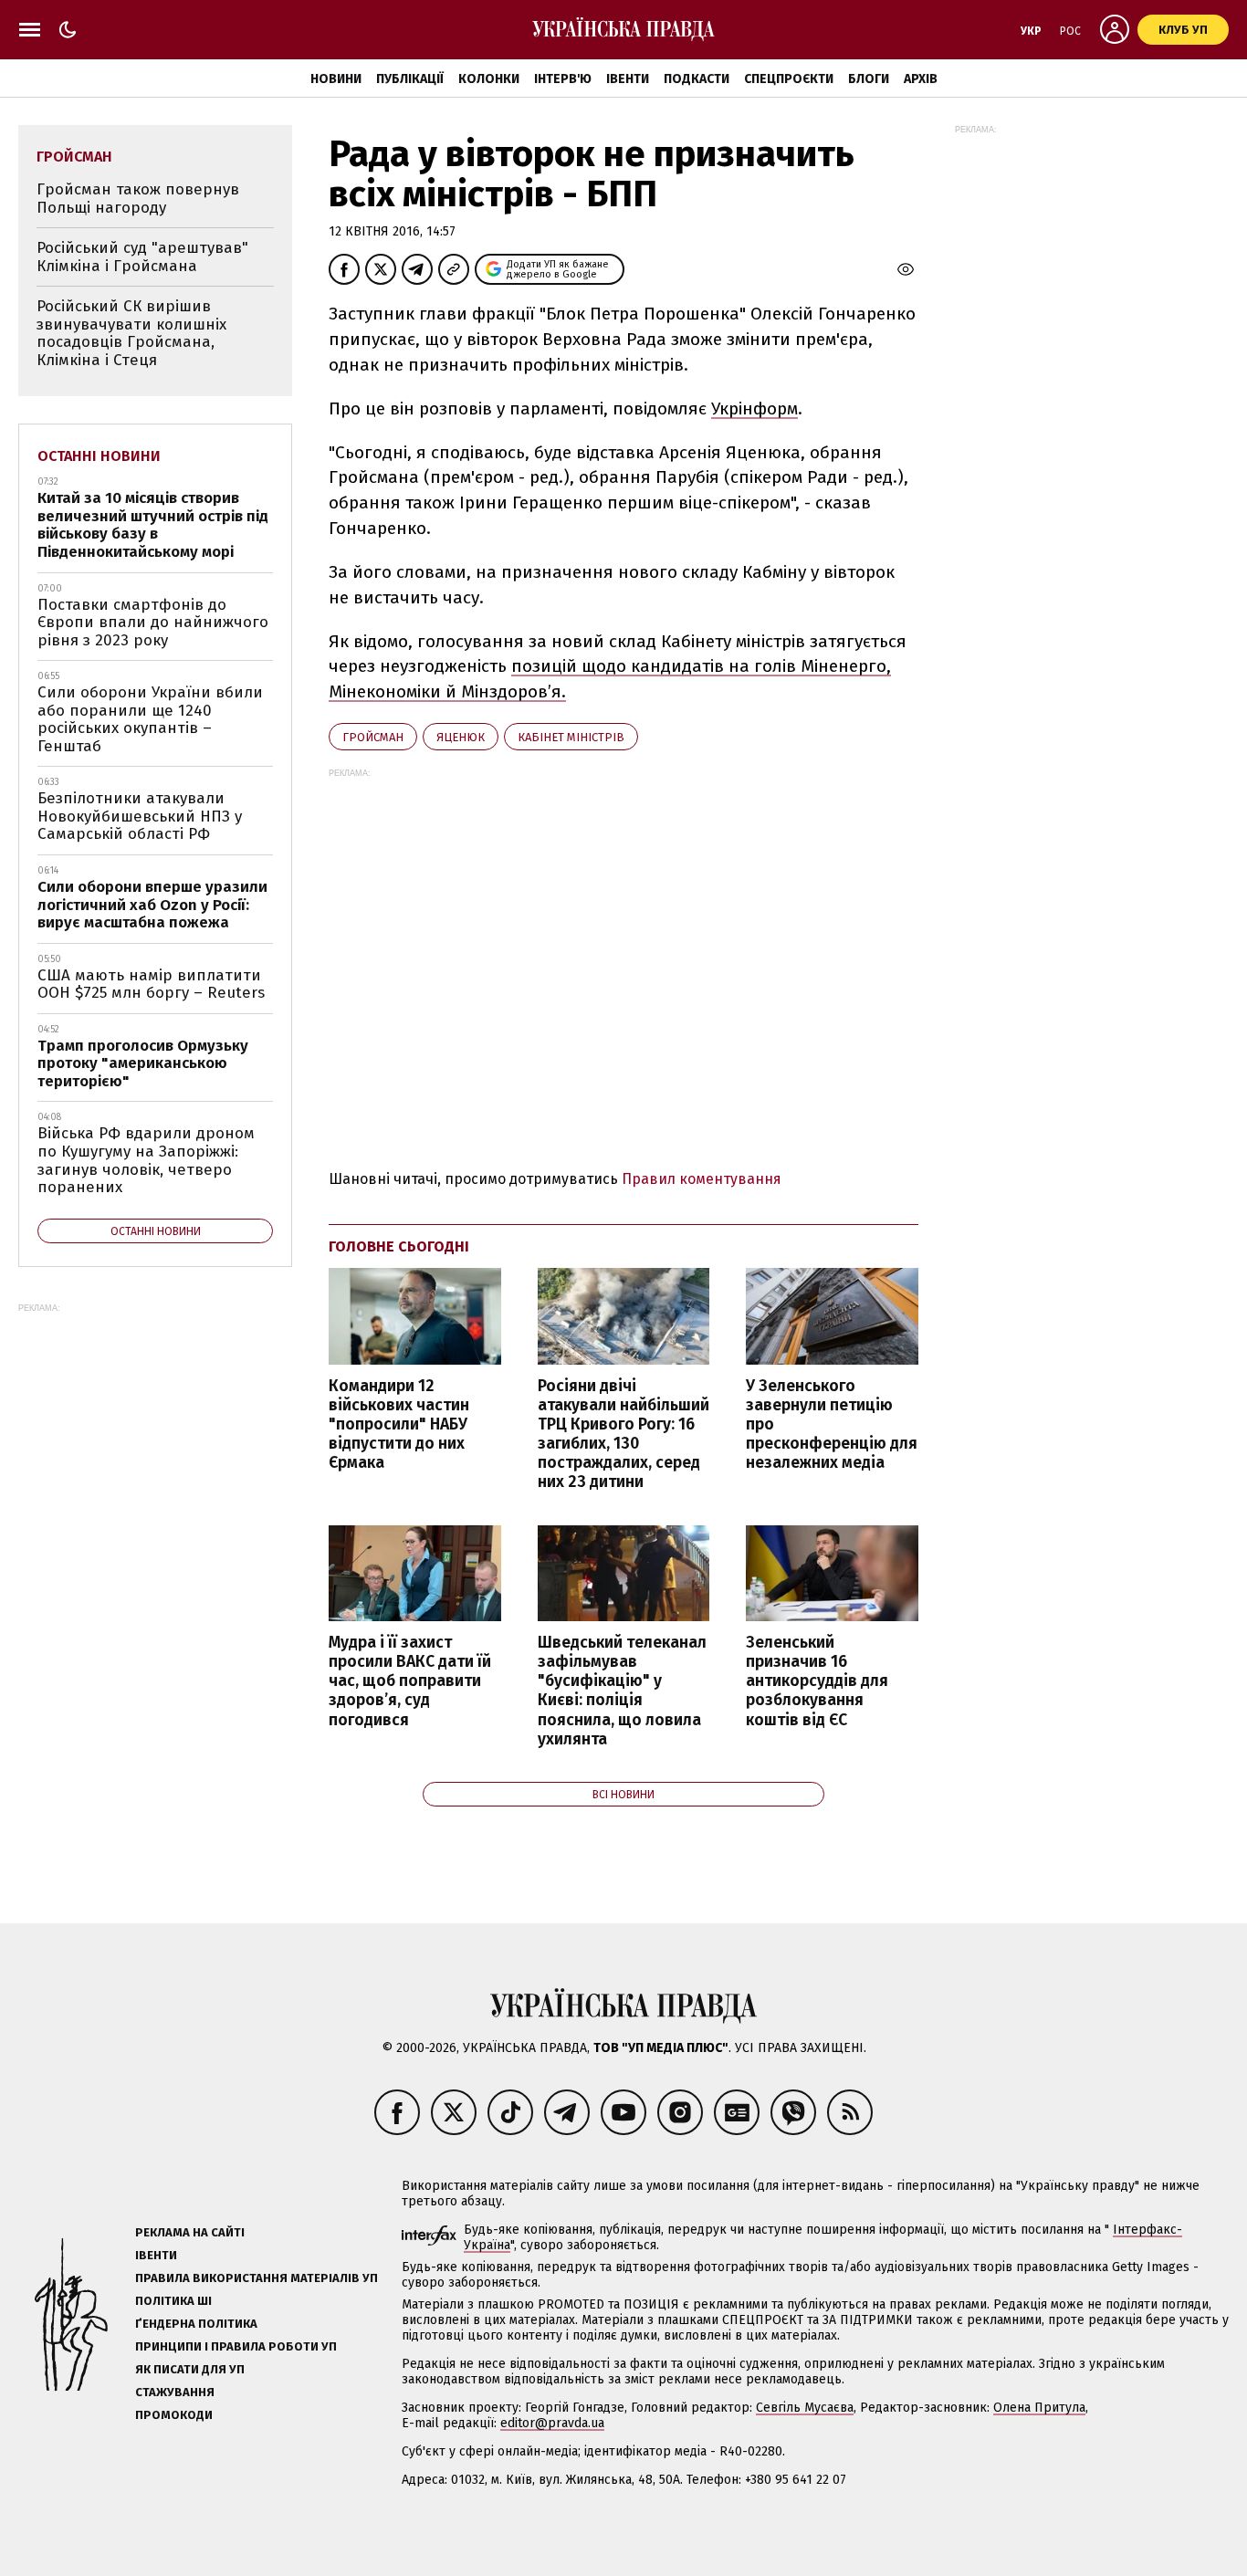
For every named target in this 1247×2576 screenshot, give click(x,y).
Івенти (628, 79)
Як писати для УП (190, 2369)
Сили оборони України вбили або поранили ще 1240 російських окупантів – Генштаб (150, 719)
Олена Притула (1039, 2408)
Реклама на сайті (190, 2232)
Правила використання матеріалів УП (257, 2278)
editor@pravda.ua (552, 2423)
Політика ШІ (173, 2301)
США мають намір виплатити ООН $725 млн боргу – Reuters (151, 984)
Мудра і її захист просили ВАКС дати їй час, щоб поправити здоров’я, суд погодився (410, 1681)
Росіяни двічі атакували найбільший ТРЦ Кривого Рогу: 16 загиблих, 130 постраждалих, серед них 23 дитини (623, 1435)
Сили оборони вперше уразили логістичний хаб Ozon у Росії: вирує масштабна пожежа (152, 905)
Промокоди (174, 2415)
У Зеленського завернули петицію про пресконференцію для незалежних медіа (832, 1425)
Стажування (175, 2392)
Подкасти (697, 79)
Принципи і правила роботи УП (236, 2346)
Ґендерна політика (196, 2324)
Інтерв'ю (563, 79)
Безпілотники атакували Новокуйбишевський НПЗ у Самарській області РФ (140, 816)
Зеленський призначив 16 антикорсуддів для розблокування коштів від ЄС (817, 1681)
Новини (336, 79)
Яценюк (461, 737)
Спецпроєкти (789, 79)
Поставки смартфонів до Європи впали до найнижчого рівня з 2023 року (153, 623)
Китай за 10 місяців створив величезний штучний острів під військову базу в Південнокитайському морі (153, 525)
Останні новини (99, 456)
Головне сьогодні (399, 1246)
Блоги (869, 79)
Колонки (489, 79)
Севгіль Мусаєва (805, 2408)
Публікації (410, 79)
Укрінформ (754, 408)
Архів (921, 79)
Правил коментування (702, 1179)
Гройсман (373, 737)
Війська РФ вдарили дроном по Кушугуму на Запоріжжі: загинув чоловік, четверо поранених (146, 1160)
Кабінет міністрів (571, 737)
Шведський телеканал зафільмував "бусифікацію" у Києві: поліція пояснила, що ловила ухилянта (622, 1691)
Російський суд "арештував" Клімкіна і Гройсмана (142, 257)
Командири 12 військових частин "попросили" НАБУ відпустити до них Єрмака (399, 1425)
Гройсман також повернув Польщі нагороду (138, 199)
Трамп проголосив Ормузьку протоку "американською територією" (143, 1063)
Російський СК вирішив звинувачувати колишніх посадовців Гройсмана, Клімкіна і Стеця (131, 333)
